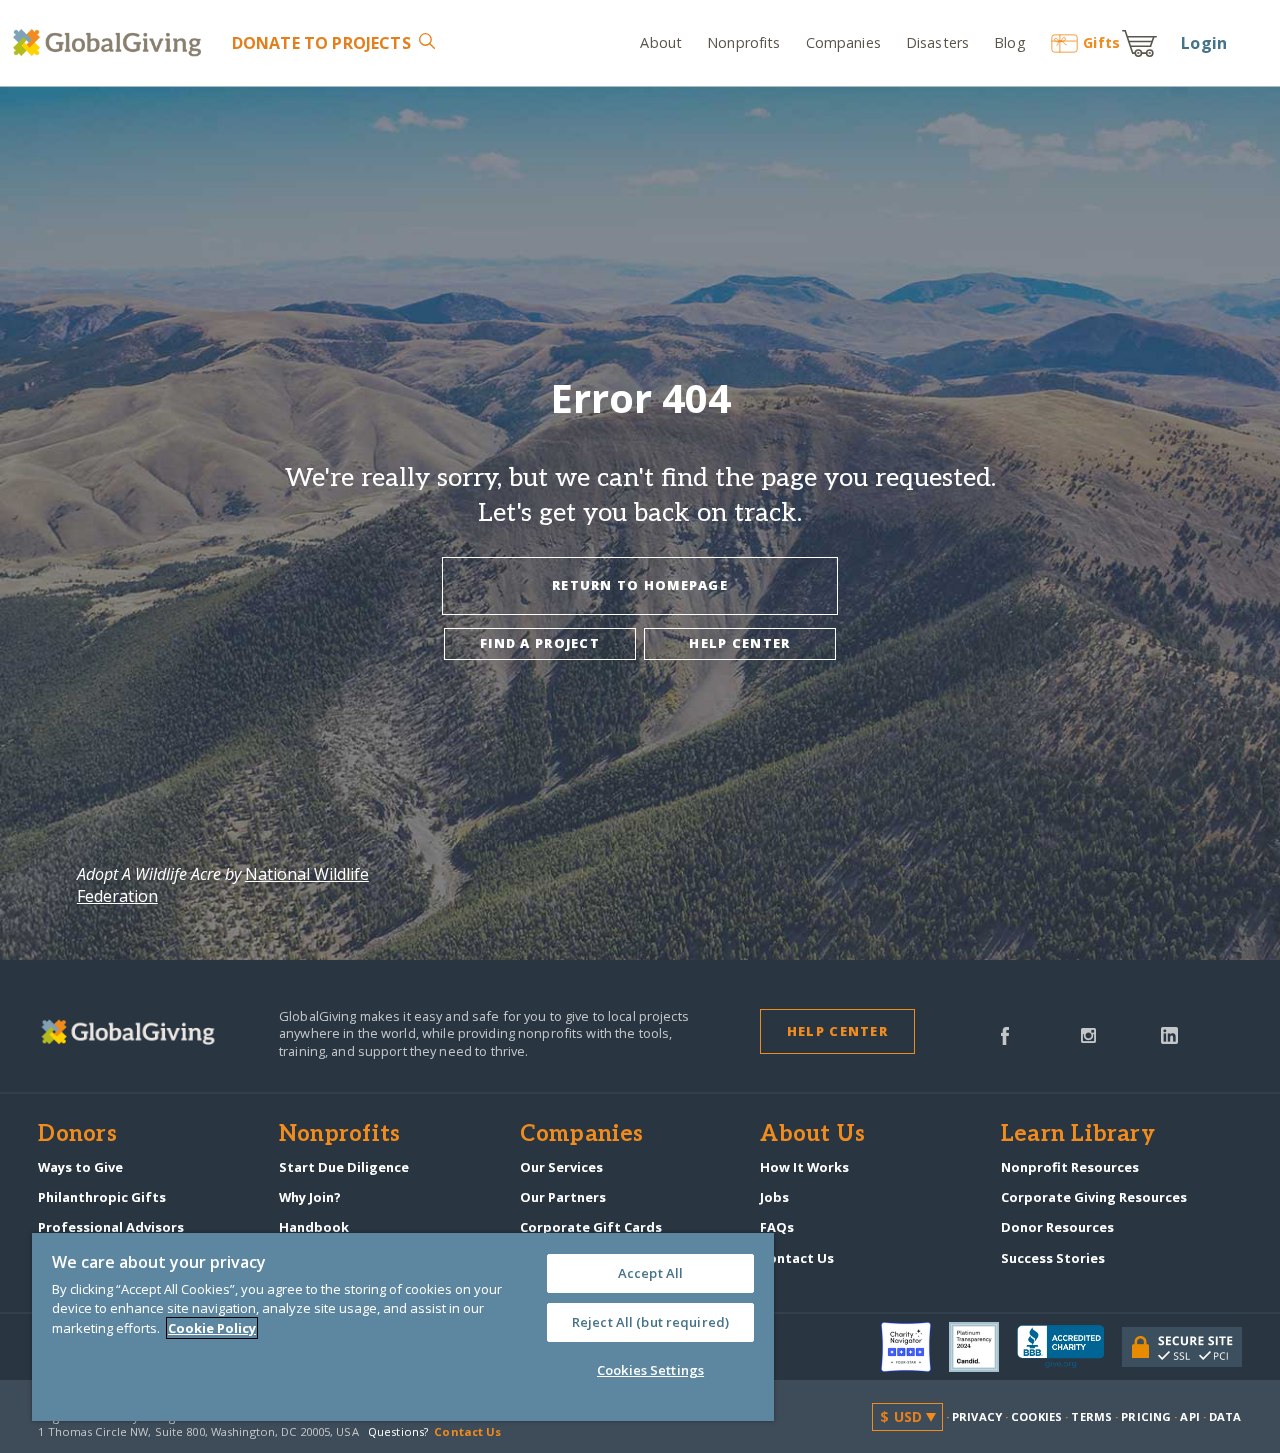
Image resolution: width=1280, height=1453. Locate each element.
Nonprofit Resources (1070, 1167)
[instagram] (1088, 1034)
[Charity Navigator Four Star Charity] (915, 1347)
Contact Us (797, 1258)
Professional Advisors (111, 1227)
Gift (1101, 42)
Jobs (774, 1197)
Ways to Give (80, 1167)
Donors (77, 1135)
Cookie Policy (212, 1328)
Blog (1009, 42)
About (661, 42)
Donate (321, 43)
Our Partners (563, 1197)
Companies (843, 42)
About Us (812, 1135)
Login (1204, 43)
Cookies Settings (650, 1370)
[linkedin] (1169, 1034)
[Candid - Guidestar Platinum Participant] (983, 1347)
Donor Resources (1057, 1227)
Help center (739, 643)
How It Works (804, 1167)
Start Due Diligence (344, 1167)
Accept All (650, 1273)
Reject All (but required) (650, 1322)
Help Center (837, 1031)
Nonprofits (743, 42)
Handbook (314, 1227)
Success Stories (1053, 1258)
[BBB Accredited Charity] (1069, 1347)
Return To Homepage (640, 585)
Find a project (540, 643)
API (1189, 1416)
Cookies (1036, 1416)
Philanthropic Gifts (102, 1197)
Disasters (937, 42)
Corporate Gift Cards (591, 1227)
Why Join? (310, 1197)
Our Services (561, 1167)
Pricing (1146, 1416)
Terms (1091, 1416)
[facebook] (1005, 1034)
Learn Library (1078, 1135)
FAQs (777, 1227)
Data (1225, 1416)
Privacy (977, 1416)
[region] (403, 1327)
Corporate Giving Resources (1094, 1197)
